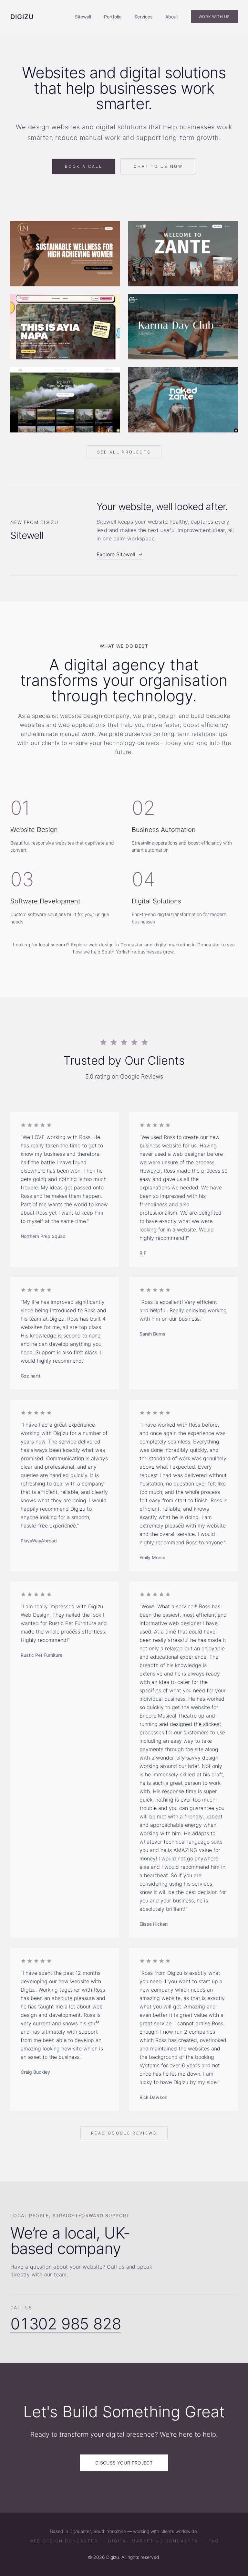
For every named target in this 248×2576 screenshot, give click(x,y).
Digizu (22, 17)
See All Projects (124, 452)
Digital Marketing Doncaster (153, 2541)
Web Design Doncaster (64, 2541)
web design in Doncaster (116, 945)
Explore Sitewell (116, 554)
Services (143, 17)
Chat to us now (158, 166)
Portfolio (113, 17)
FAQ (214, 2541)
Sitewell (83, 17)
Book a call (84, 166)
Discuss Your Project (124, 2463)
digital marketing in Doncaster (187, 945)
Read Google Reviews (124, 2133)
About (172, 17)
